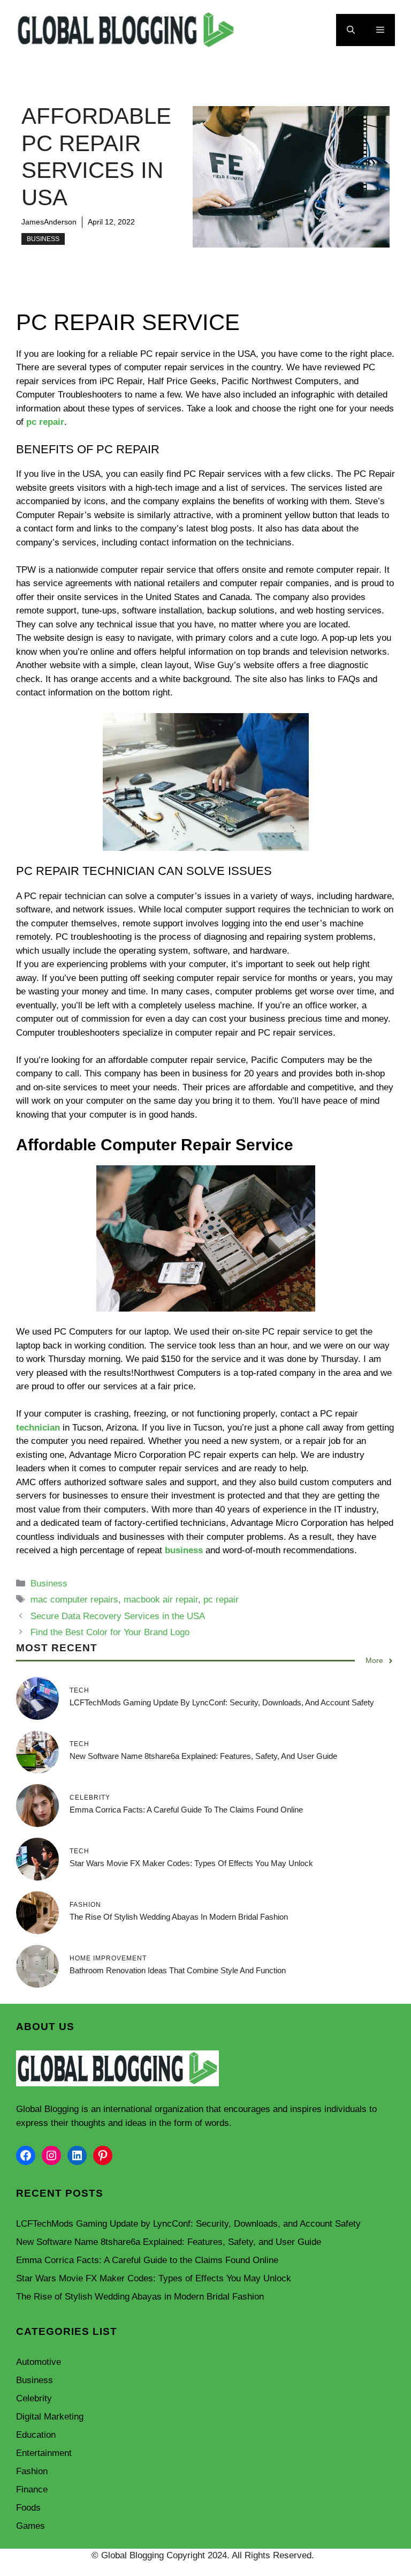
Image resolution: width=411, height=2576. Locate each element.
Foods (28, 2508)
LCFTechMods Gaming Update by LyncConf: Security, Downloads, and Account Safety (222, 1702)
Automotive (39, 2362)
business (184, 1550)
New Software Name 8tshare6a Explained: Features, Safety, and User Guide (203, 1756)
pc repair (45, 422)
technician (38, 1428)
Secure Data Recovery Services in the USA (118, 1616)
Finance (32, 2489)
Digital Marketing (50, 2417)
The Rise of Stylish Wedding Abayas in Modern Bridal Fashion (179, 1917)
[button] (351, 30)
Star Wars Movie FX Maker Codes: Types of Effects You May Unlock (191, 1863)
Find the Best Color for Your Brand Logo (110, 1632)
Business (43, 239)
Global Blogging (47, 2109)
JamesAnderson (49, 222)
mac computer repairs (74, 1600)
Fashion (32, 2471)
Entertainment (44, 2453)
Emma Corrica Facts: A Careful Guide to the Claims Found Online (186, 1810)
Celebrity (34, 2398)
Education (36, 2435)
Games (31, 2526)
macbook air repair (161, 1600)
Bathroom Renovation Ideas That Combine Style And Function (178, 1970)
